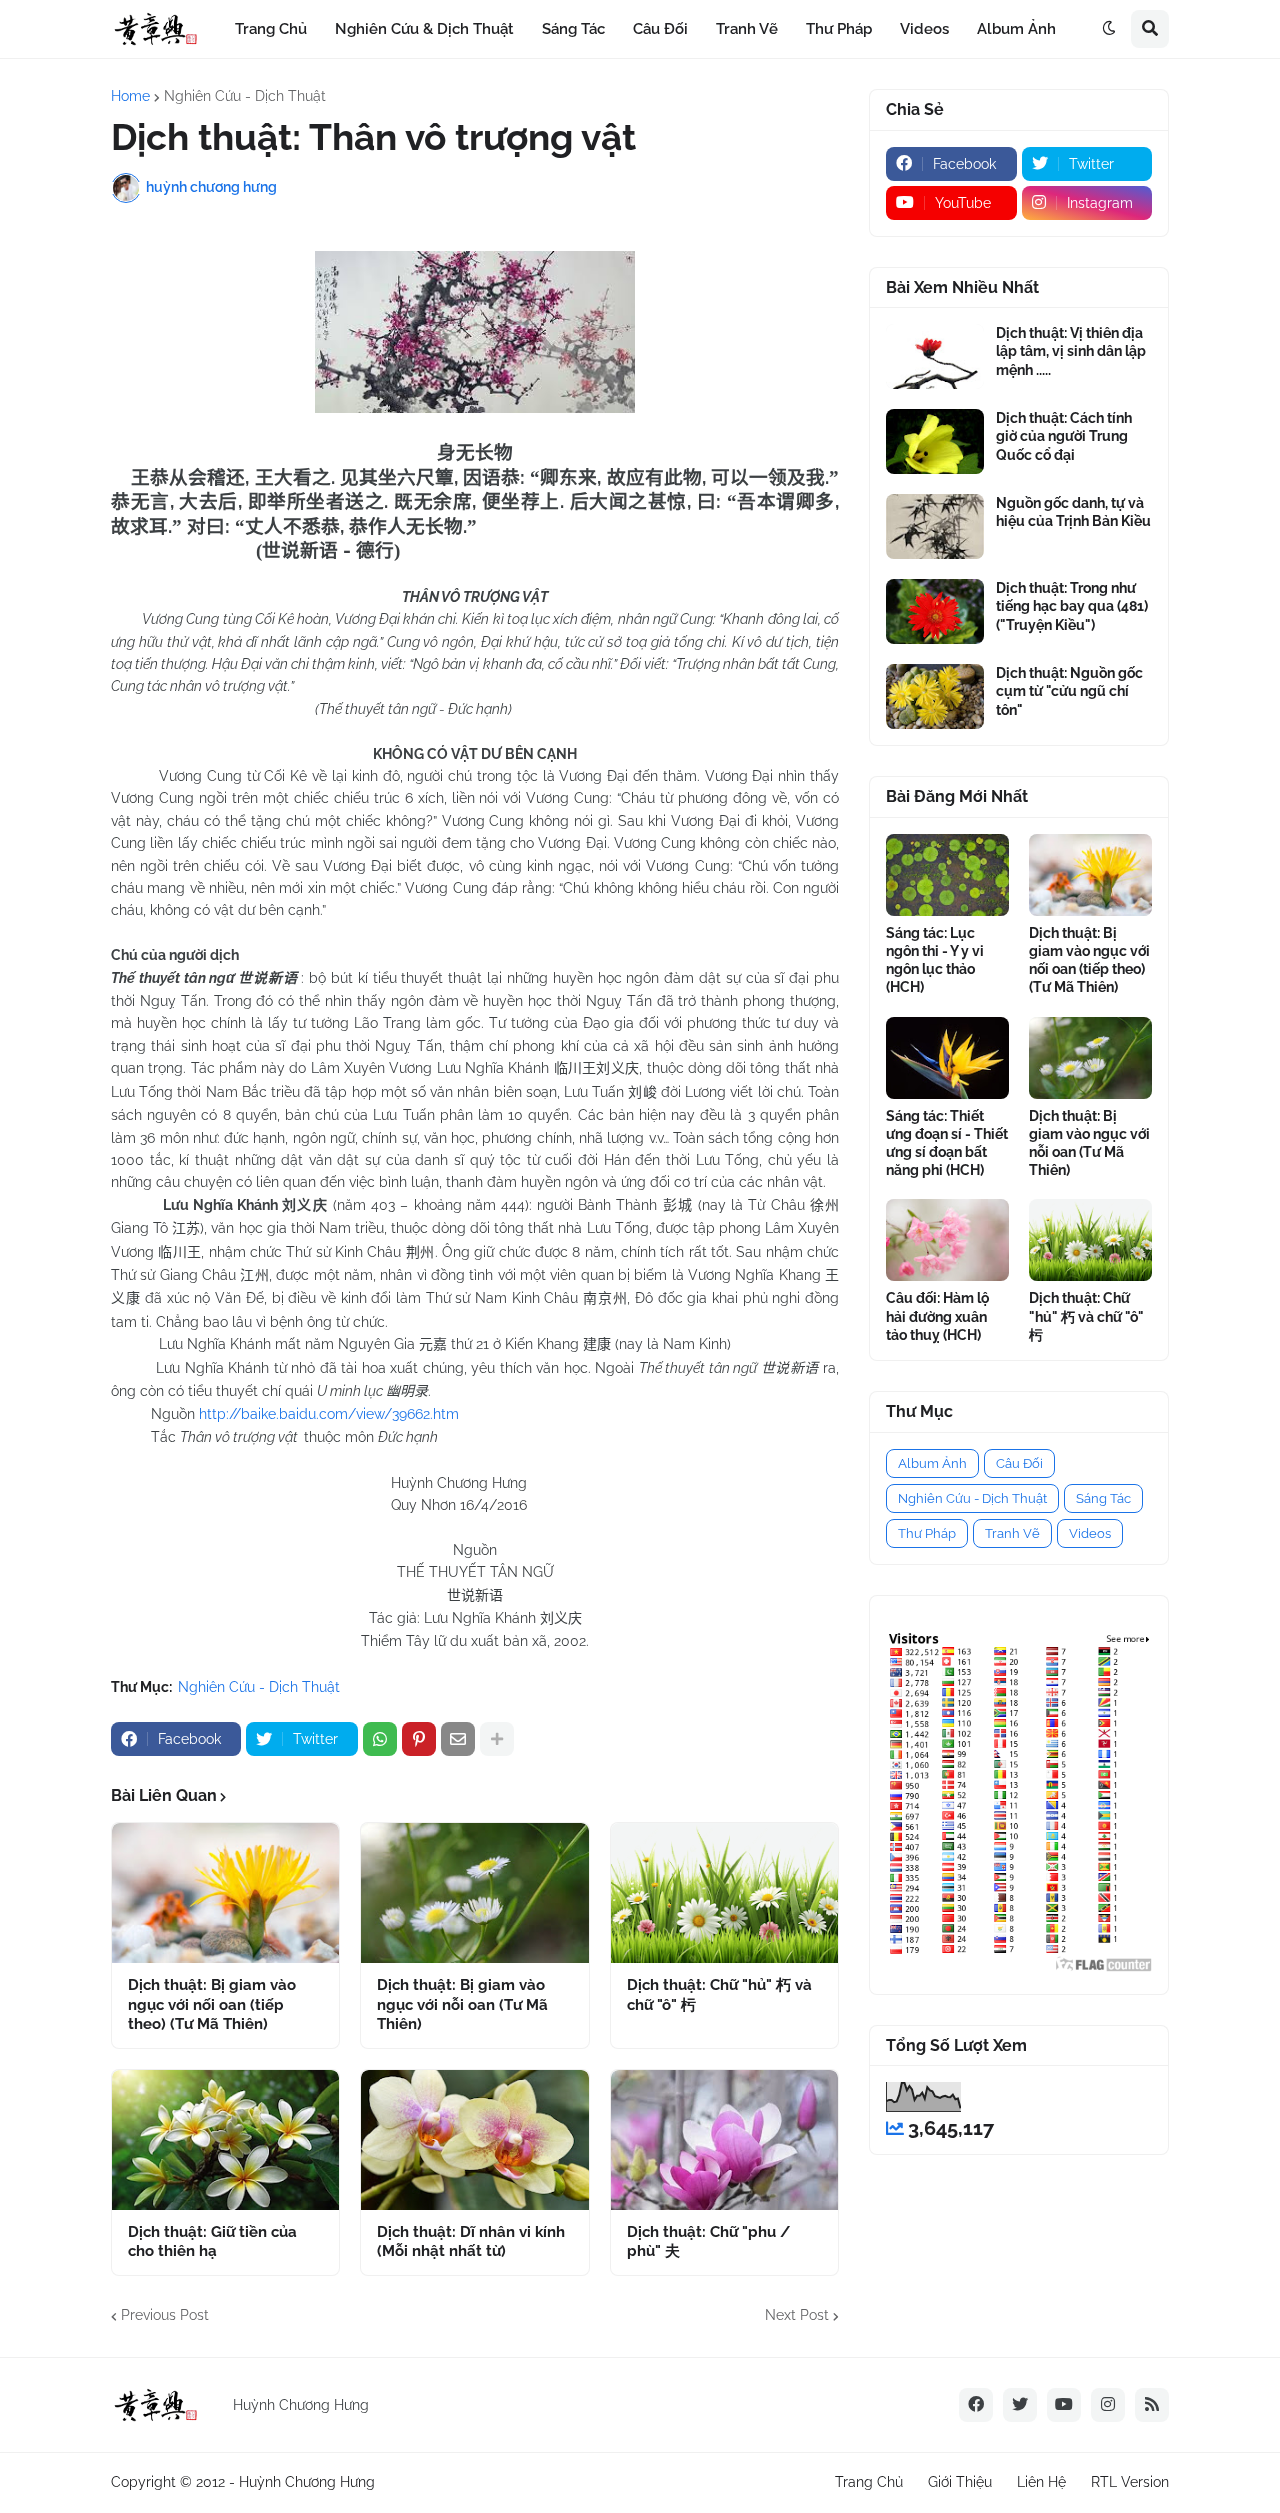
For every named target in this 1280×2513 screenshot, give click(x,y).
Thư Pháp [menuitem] (839, 29)
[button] (1109, 29)
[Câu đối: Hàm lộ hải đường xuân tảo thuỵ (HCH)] (947, 1240)
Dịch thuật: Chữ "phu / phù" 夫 (708, 2242)
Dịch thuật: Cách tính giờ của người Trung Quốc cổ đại (1064, 436)
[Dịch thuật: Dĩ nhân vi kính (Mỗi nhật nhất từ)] (474, 2140)
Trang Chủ (869, 2482)
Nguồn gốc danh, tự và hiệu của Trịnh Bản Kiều (1073, 512)
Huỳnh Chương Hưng (307, 2482)
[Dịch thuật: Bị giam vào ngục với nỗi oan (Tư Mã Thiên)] (474, 1893)
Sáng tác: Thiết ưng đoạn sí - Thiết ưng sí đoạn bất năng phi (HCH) (947, 1143)
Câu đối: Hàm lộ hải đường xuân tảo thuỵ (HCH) (937, 1316)
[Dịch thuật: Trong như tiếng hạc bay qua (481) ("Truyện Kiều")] (935, 611)
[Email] (458, 1739)
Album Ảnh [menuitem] (1016, 29)
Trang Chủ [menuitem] (271, 29)
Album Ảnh (932, 1463)
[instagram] (1108, 2405)
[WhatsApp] (380, 1739)
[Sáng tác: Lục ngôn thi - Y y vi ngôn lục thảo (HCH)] (947, 875)
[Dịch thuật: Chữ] (724, 1893)
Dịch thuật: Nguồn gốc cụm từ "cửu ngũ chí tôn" (1069, 691)
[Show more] (497, 1739)
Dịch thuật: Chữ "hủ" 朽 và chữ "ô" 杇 (719, 1995)
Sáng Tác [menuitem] (573, 29)
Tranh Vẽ (1012, 1533)
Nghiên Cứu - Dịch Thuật (245, 96)
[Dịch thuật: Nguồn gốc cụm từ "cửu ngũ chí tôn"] (935, 696)
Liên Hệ (1041, 2482)
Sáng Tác (1103, 1498)
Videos (1090, 1533)
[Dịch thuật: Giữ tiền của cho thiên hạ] (225, 2140)
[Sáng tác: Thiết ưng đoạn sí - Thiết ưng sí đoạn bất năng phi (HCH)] (947, 1058)
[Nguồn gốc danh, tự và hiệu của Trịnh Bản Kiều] (935, 526)
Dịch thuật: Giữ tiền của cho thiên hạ (212, 2242)
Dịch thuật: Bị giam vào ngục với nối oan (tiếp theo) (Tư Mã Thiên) (212, 2004)
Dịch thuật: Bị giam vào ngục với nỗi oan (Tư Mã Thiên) (462, 2004)
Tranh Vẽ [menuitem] (747, 29)
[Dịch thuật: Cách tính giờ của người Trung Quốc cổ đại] (935, 441)
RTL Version (1130, 2482)
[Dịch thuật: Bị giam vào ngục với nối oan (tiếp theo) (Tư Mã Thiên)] (225, 1893)
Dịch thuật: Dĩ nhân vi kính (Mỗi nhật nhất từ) (471, 2242)
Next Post (797, 2315)
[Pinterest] (419, 1739)
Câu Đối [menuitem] (660, 29)
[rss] (1152, 2405)
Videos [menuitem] (924, 29)
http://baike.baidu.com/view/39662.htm (329, 1414)
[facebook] (976, 2405)
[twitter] (1020, 2405)
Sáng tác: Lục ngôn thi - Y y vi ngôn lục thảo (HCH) (935, 960)
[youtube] (1064, 2405)
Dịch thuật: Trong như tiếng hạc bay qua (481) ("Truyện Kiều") (1072, 606)
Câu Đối (1019, 1463)
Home (130, 96)
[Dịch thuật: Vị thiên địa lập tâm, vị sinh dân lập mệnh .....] (935, 356)
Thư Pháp (927, 1533)
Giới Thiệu (960, 2482)
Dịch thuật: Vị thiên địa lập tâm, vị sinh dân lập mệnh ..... (1071, 351)
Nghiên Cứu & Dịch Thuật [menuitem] (424, 29)
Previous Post (165, 2315)
